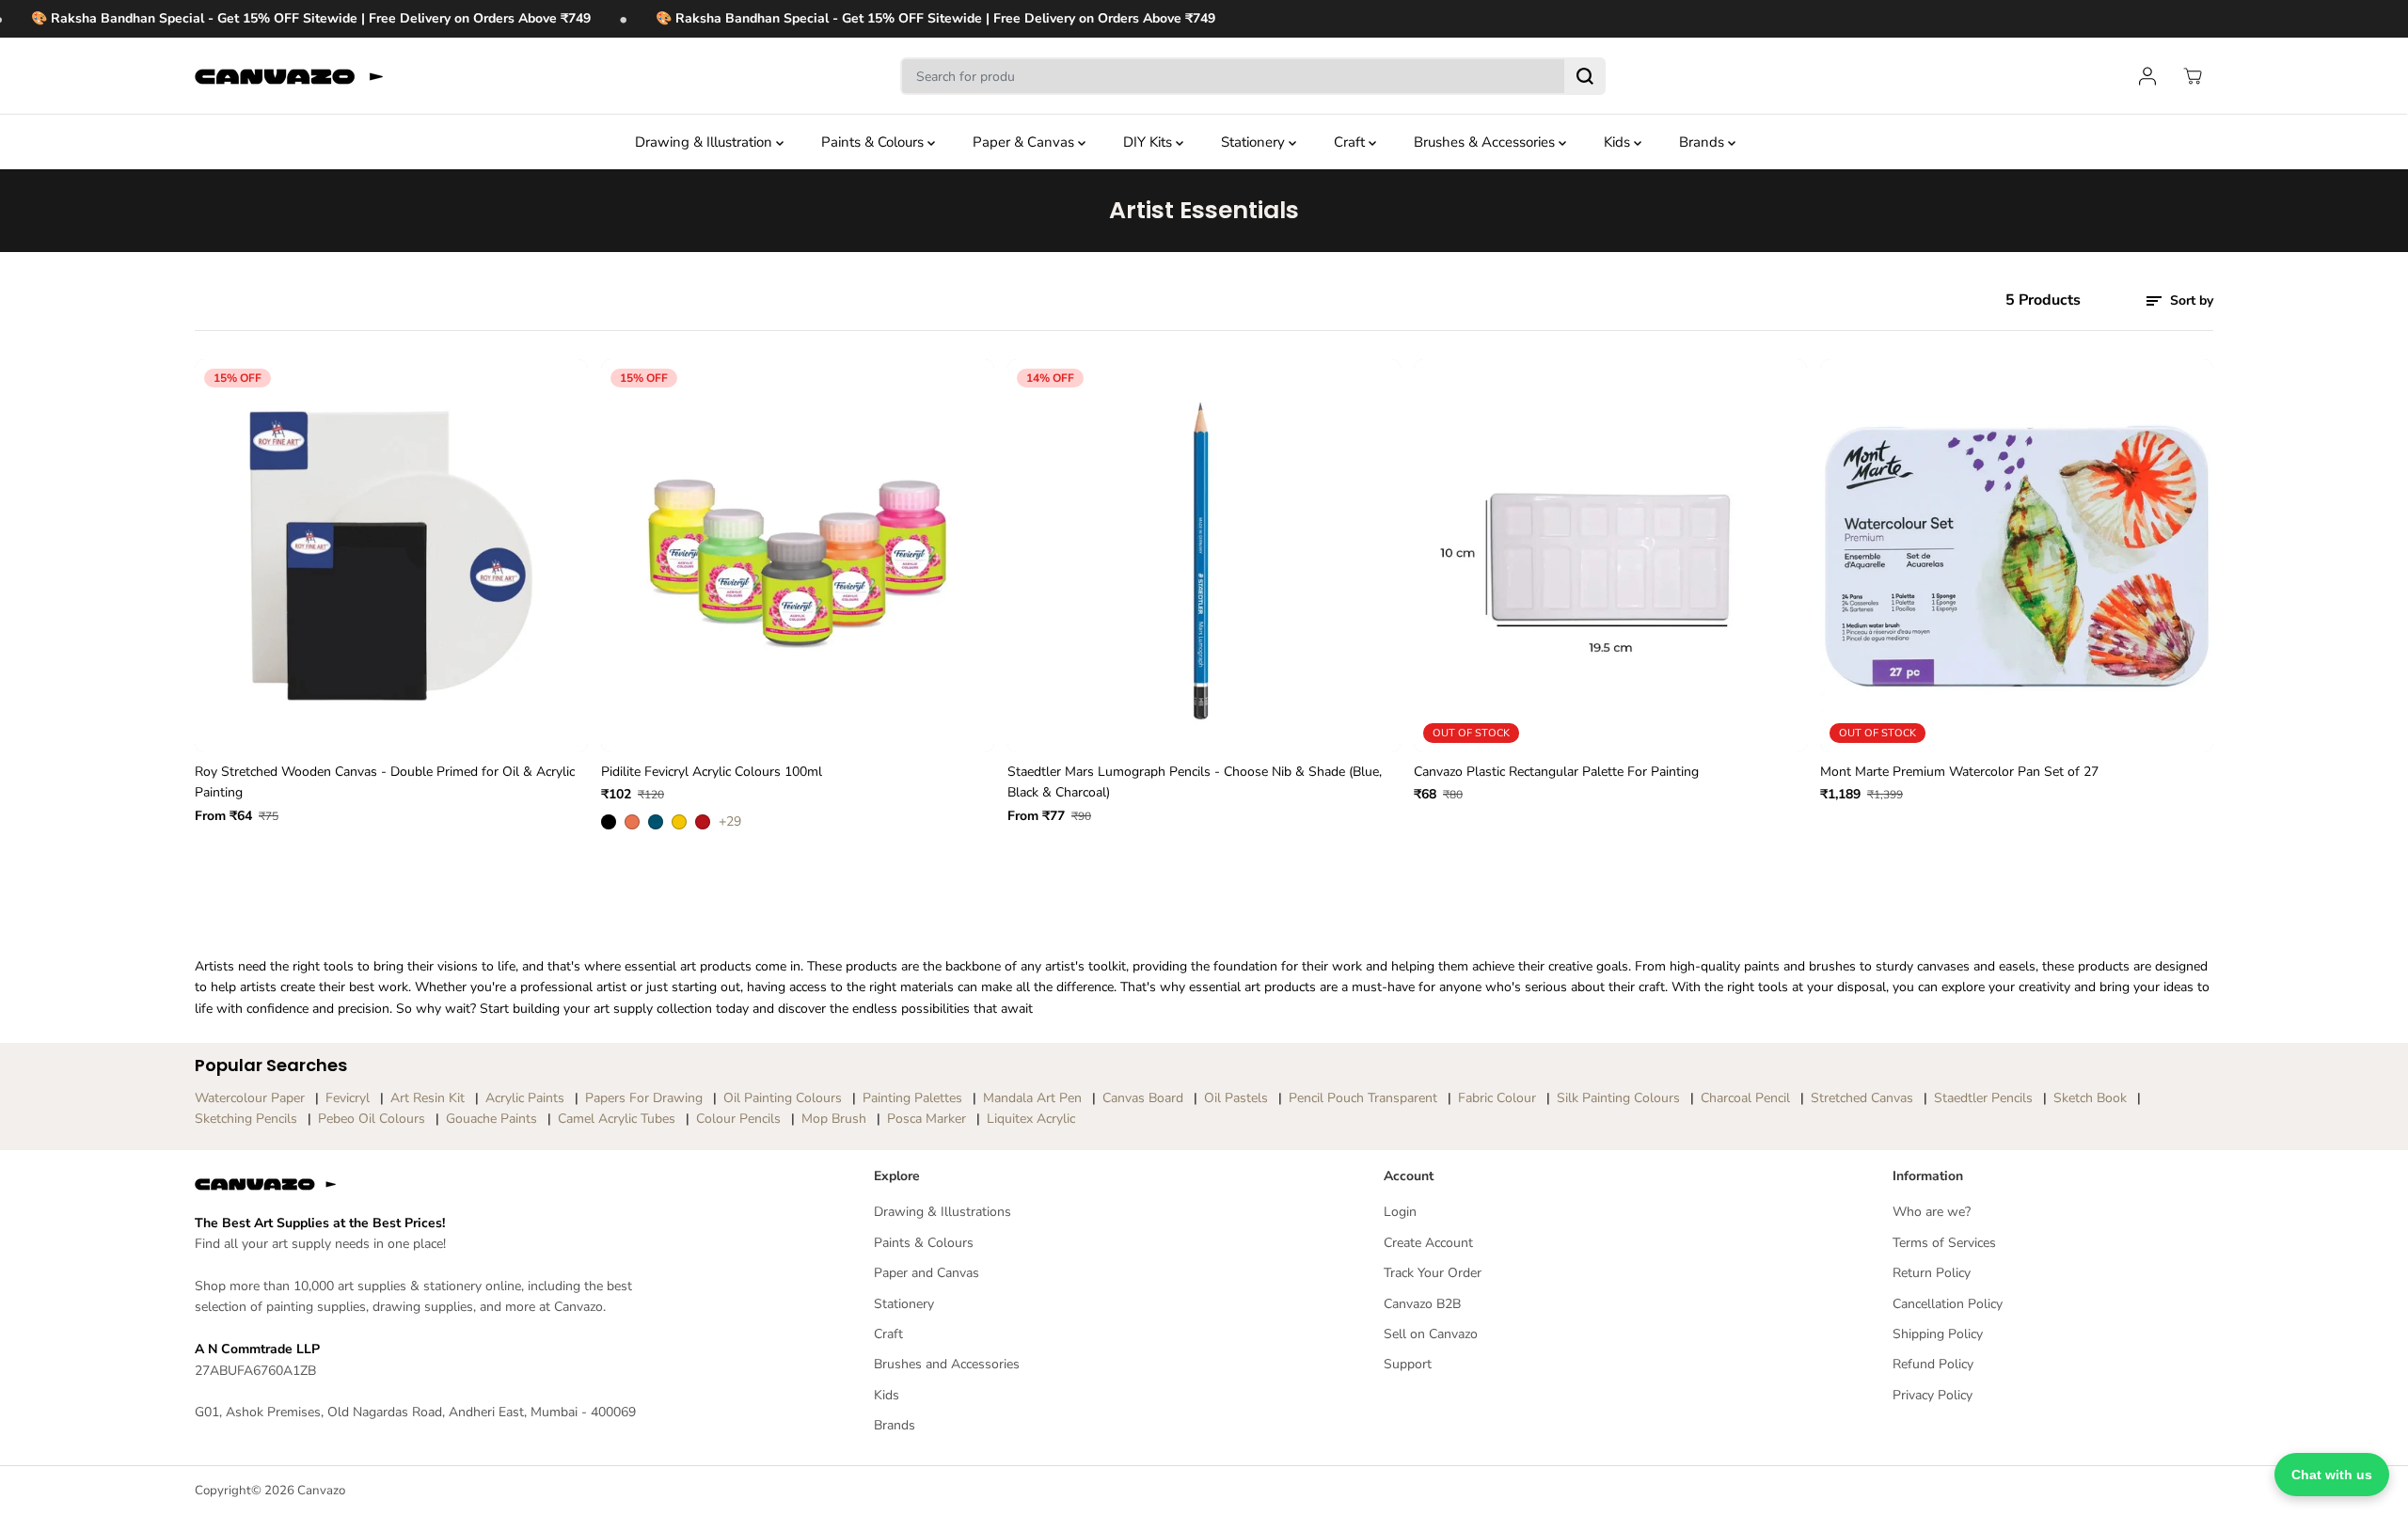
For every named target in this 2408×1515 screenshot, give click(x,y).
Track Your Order (1433, 1273)
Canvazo (321, 1491)
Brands (1703, 142)
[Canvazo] (289, 76)
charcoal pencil (1745, 1098)
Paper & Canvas (1025, 142)
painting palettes (912, 1098)
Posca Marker (927, 1119)
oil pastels (1236, 1098)
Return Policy (1932, 1273)
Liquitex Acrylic (1031, 1119)
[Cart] (2193, 76)
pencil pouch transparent (1363, 1098)
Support (1408, 1364)
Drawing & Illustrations (943, 1212)
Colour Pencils (738, 1119)
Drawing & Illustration (705, 142)
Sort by (2190, 300)
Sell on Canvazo (1431, 1334)
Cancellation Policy (1948, 1304)
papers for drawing (644, 1098)
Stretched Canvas (1862, 1098)
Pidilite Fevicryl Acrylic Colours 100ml (712, 772)
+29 (730, 821)
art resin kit (428, 1098)
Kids (1619, 142)
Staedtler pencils (1983, 1098)
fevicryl (348, 1098)
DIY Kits (1149, 142)
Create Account (1428, 1243)
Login (1400, 1212)
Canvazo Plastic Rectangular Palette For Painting (1556, 772)
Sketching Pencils (246, 1119)
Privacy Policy (1933, 1395)
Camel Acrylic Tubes (617, 1119)
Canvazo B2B (1422, 1304)
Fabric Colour (1497, 1098)
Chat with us (2332, 1475)
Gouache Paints (491, 1119)
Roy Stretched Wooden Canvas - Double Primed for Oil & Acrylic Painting (385, 782)
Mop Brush (834, 1119)
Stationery (1255, 142)
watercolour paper (250, 1098)
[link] (440, 1184)
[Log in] (2147, 76)
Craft (1351, 142)
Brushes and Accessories (947, 1364)
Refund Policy (1933, 1364)
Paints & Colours (874, 142)
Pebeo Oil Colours (372, 1119)
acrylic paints (525, 1098)
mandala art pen (1032, 1098)
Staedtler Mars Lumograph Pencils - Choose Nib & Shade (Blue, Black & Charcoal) (1195, 782)
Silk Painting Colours (1618, 1098)
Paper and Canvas (927, 1273)
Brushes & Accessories (1486, 142)
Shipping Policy (1938, 1334)
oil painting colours (783, 1098)
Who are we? (1932, 1212)
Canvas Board (1143, 1098)
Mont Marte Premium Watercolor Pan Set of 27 (1959, 772)
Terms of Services (1944, 1243)
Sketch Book (2090, 1098)
